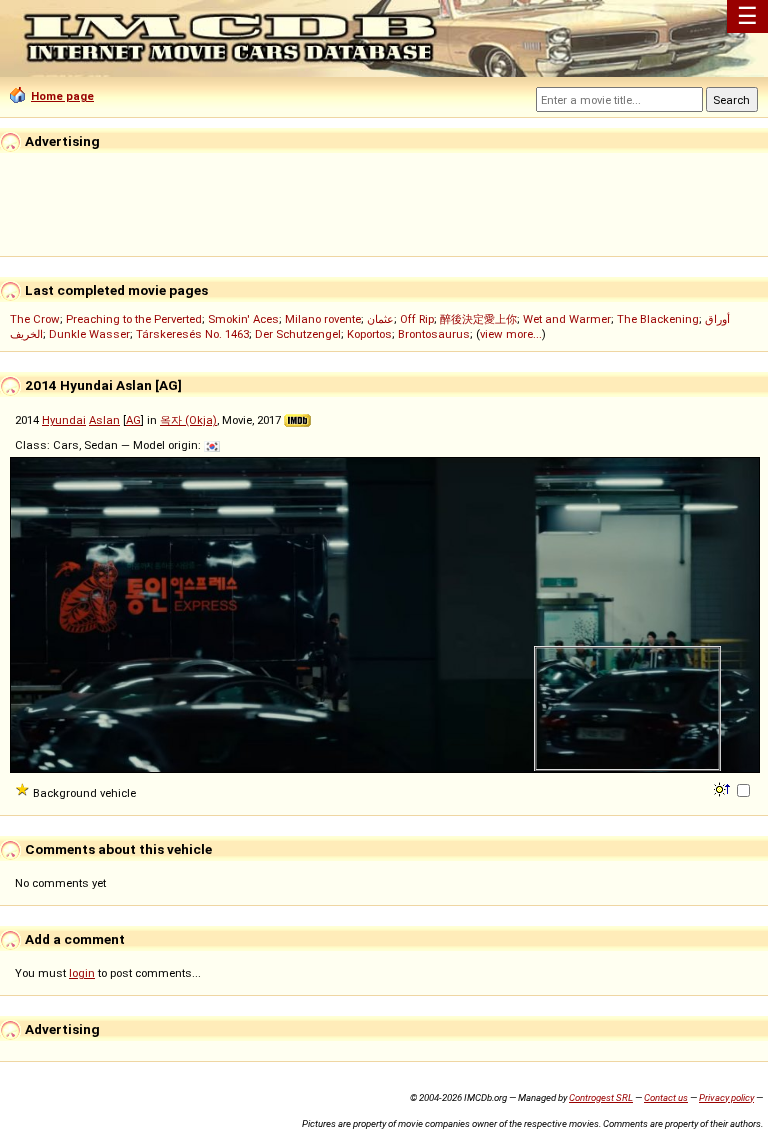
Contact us (666, 1097)
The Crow (35, 319)
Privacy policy (726, 1097)
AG (133, 420)
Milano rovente (323, 319)
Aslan (104, 420)
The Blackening (658, 319)
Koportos (369, 334)
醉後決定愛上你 (478, 319)
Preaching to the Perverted (134, 319)
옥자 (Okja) (188, 420)
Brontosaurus (434, 334)
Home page (62, 96)
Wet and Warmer (567, 319)
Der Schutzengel (298, 334)
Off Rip (417, 319)
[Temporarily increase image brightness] (723, 788)
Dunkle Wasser (89, 334)
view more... (511, 334)
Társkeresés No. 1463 (192, 334)
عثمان (380, 319)
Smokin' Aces (243, 319)
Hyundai (64, 420)
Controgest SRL (601, 1097)
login (82, 973)
